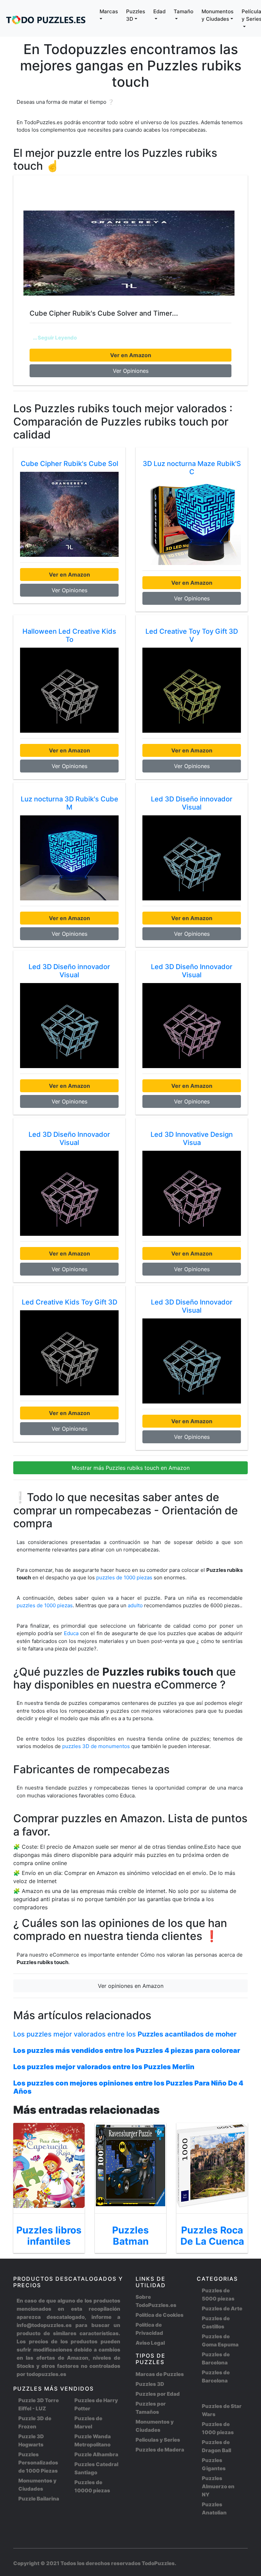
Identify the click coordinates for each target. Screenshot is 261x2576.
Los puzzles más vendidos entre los (127, 2050)
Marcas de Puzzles (160, 2374)
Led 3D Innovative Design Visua (192, 1139)
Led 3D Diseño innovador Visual (192, 803)
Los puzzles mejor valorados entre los (125, 2034)
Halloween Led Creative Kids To (69, 635)
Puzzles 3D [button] (136, 15)
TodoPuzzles (158, 2563)
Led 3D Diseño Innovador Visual (192, 971)
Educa (71, 1633)
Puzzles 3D (150, 2384)
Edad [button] (159, 11)
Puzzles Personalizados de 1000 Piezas (38, 2463)
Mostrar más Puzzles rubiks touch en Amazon (131, 1468)
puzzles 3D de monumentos (97, 1746)
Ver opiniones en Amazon (131, 1986)
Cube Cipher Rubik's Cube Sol (69, 464)
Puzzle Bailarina (39, 2499)
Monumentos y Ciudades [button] (217, 15)
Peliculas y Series (158, 2440)
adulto (135, 1605)
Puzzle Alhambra (96, 2454)
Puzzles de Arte (222, 2308)
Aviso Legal (150, 2343)
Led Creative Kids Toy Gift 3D (69, 1302)
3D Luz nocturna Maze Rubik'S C (192, 468)
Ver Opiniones (131, 371)
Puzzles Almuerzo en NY (218, 2486)
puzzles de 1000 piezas (124, 1577)
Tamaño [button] (184, 11)
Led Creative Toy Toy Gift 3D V (192, 635)
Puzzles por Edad (158, 2394)
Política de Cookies (160, 2315)
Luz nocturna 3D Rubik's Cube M (69, 803)
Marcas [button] (109, 11)
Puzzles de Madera (160, 2450)
